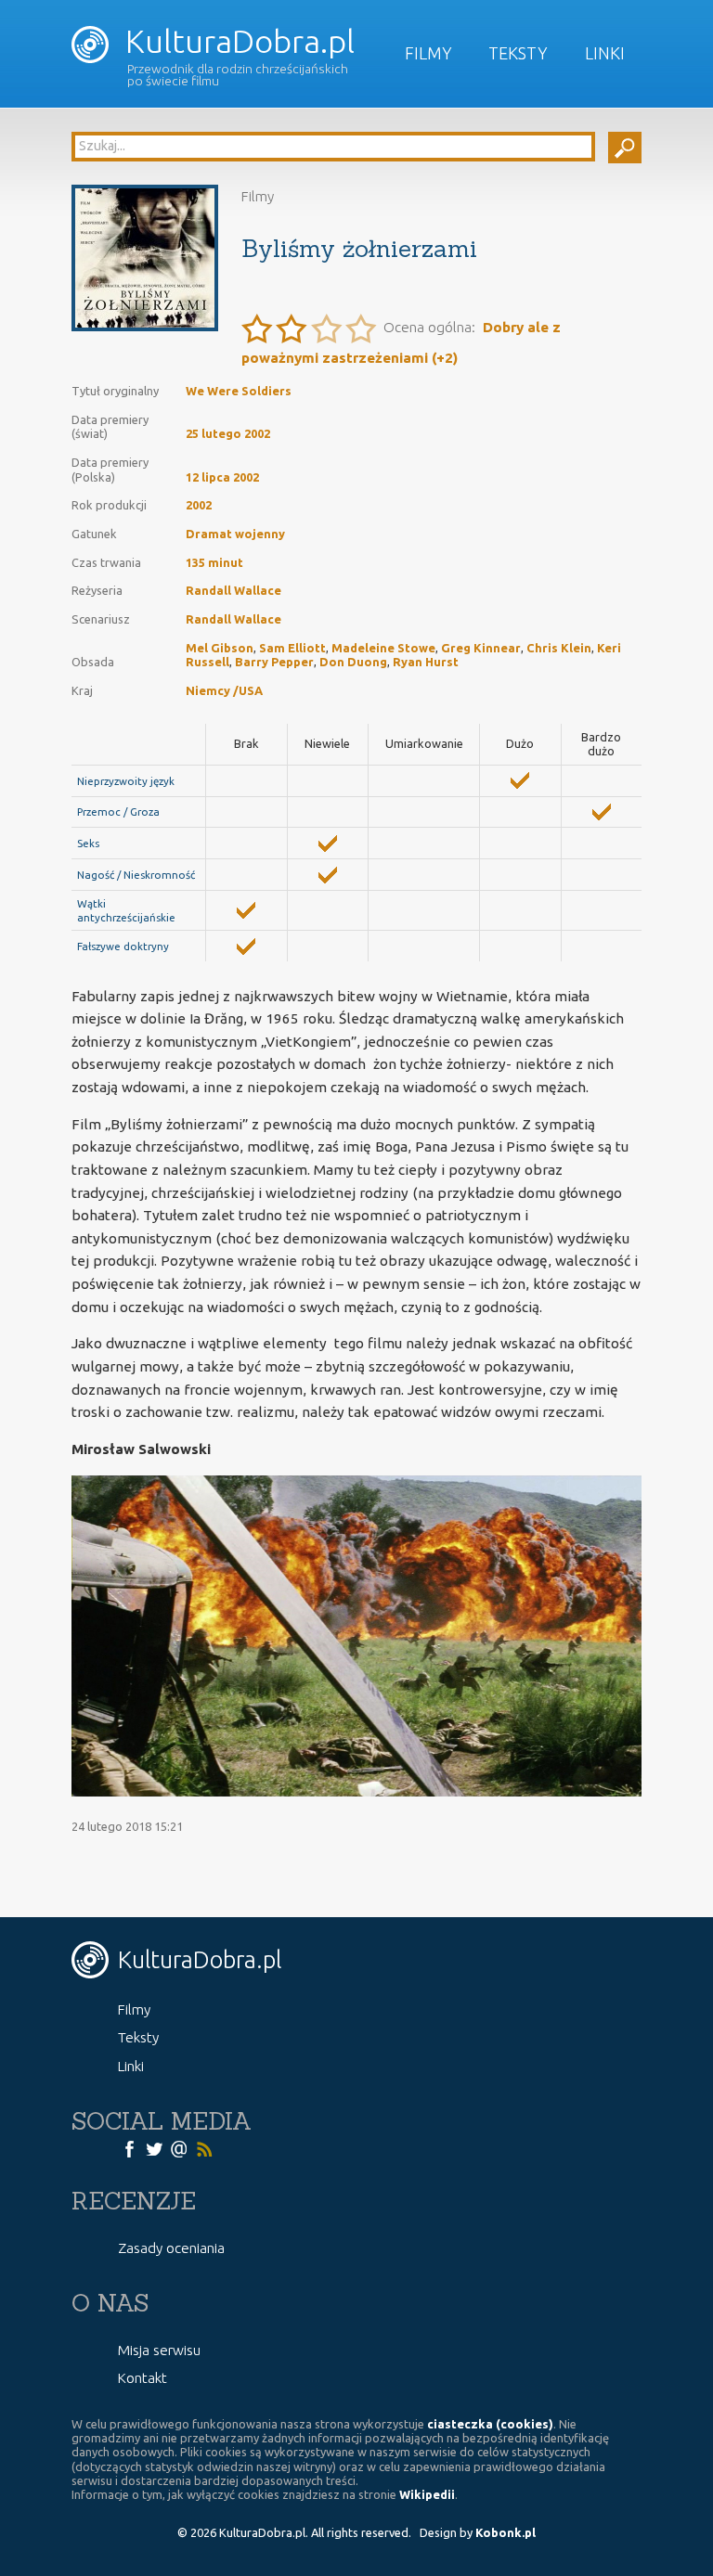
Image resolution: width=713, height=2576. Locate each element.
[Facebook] (129, 2148)
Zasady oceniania (171, 2248)
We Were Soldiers (239, 391)
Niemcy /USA (224, 690)
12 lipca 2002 (222, 477)
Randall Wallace (233, 590)
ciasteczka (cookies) (490, 2424)
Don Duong (353, 662)
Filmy (428, 53)
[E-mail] (179, 2148)
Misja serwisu (159, 2350)
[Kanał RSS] (204, 2148)
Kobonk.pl (506, 2532)
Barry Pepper (274, 662)
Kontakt (143, 2378)
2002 (199, 505)
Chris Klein (559, 648)
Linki (605, 53)
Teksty (518, 53)
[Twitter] (154, 2148)
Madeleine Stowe (383, 648)
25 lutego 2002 (228, 433)
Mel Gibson (220, 648)
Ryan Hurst (426, 662)
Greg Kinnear (481, 648)
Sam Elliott (292, 648)
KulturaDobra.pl (236, 41)
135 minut (214, 562)
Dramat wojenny (235, 534)
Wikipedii (427, 2494)
